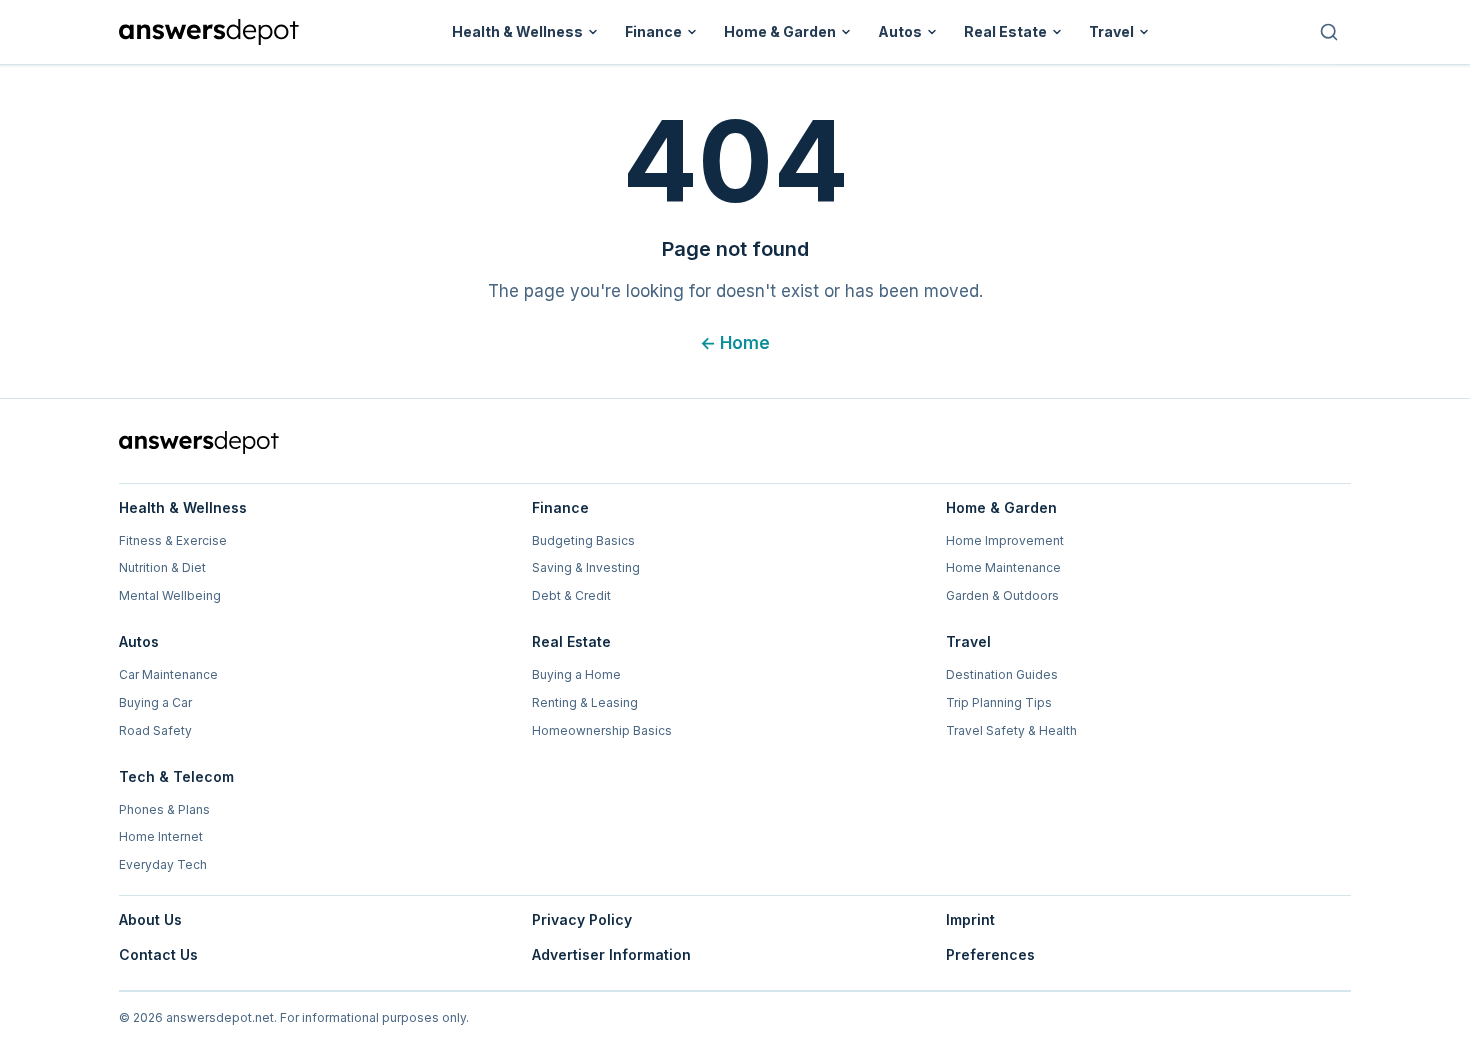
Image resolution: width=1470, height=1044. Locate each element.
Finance (653, 31)
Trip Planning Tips (999, 702)
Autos (900, 31)
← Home (735, 343)
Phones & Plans (164, 809)
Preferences (990, 954)
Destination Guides (1002, 674)
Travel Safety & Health (1011, 730)
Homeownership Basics (602, 730)
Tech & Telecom (176, 776)
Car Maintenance (168, 674)
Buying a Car (155, 702)
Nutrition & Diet (162, 567)
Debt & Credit (571, 595)
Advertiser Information (611, 954)
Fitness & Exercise (173, 540)
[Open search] (1329, 32)
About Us (150, 919)
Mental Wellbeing (170, 595)
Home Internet (161, 836)
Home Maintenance (1003, 567)
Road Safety (155, 730)
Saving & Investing (586, 567)
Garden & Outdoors (1002, 595)
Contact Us (158, 954)
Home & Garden (780, 31)
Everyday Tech (163, 864)
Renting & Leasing (585, 702)
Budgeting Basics (583, 540)
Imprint (970, 919)
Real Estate (1005, 31)
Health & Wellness (517, 31)
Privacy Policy (582, 919)
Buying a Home (576, 674)
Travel (1111, 31)
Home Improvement (1005, 540)
